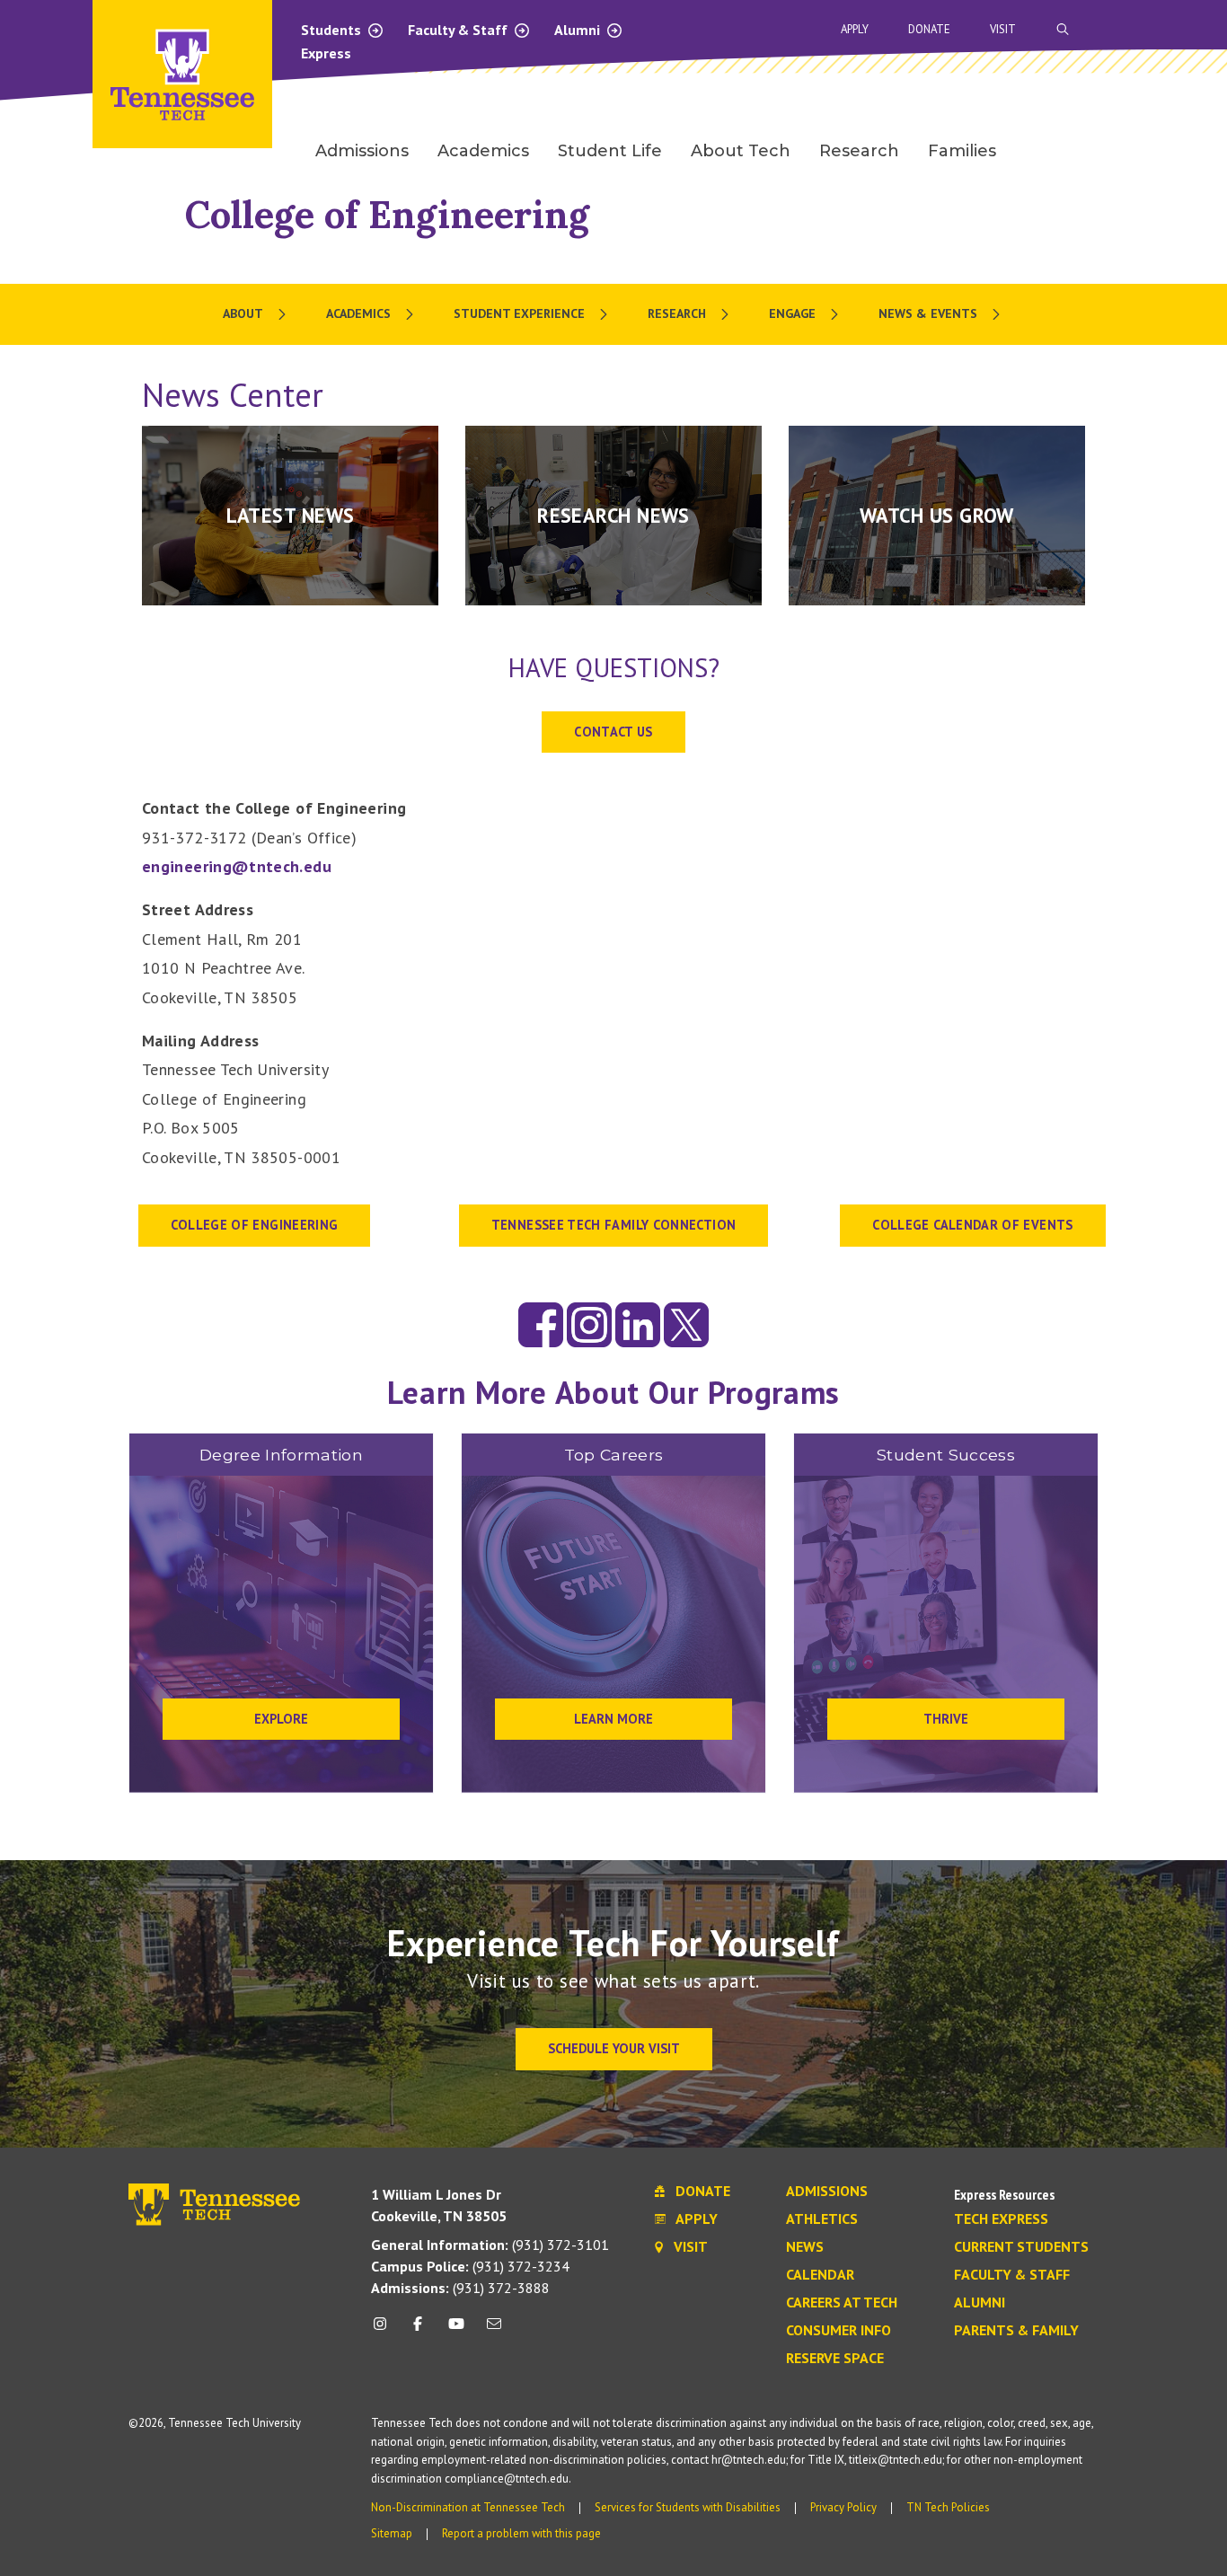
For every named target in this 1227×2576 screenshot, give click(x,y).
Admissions (827, 2192)
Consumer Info (839, 2331)
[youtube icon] (456, 2330)
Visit (1003, 29)
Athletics (822, 2219)
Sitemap (392, 2533)
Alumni (579, 30)
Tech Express (1001, 2219)
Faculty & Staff (459, 30)
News (805, 2247)
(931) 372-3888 (460, 2288)
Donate (929, 29)
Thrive (946, 1719)
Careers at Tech (842, 2303)
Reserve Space (835, 2359)
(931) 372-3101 (490, 2245)
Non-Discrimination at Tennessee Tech (468, 2507)
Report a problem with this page (521, 2533)
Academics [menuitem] (483, 151)
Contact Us (613, 732)
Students (333, 30)
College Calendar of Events (972, 1225)
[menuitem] (256, 314)
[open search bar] (1063, 29)
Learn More (613, 1719)
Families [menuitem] (962, 151)
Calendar (820, 2275)
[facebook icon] (418, 2330)
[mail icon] (494, 2330)
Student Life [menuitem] (610, 151)
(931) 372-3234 (470, 2266)
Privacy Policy (843, 2507)
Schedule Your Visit (614, 2048)
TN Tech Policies (948, 2507)
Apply (855, 29)
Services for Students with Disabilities (688, 2507)
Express (326, 53)
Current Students (1021, 2247)
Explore (281, 1719)
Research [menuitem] (859, 151)
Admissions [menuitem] (362, 151)
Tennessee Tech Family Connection (614, 1225)
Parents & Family (1016, 2331)
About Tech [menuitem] (741, 151)
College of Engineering (387, 214)
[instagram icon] (385, 2330)
